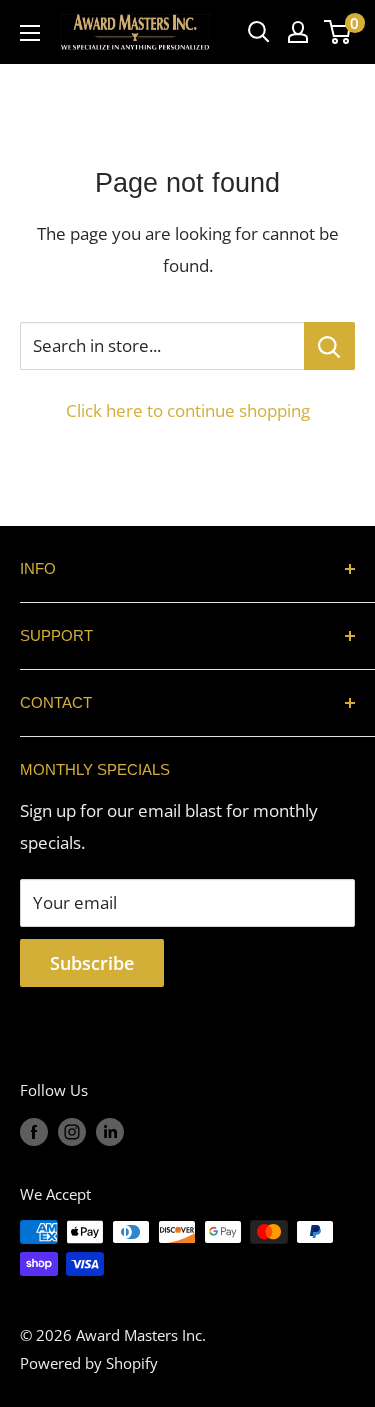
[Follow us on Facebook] (34, 1131)
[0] (338, 32)
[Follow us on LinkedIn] (110, 1131)
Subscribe (92, 963)
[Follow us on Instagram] (72, 1131)
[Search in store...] (329, 346)
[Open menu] (30, 33)
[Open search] (259, 32)
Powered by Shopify (89, 1363)
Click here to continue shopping (188, 410)
